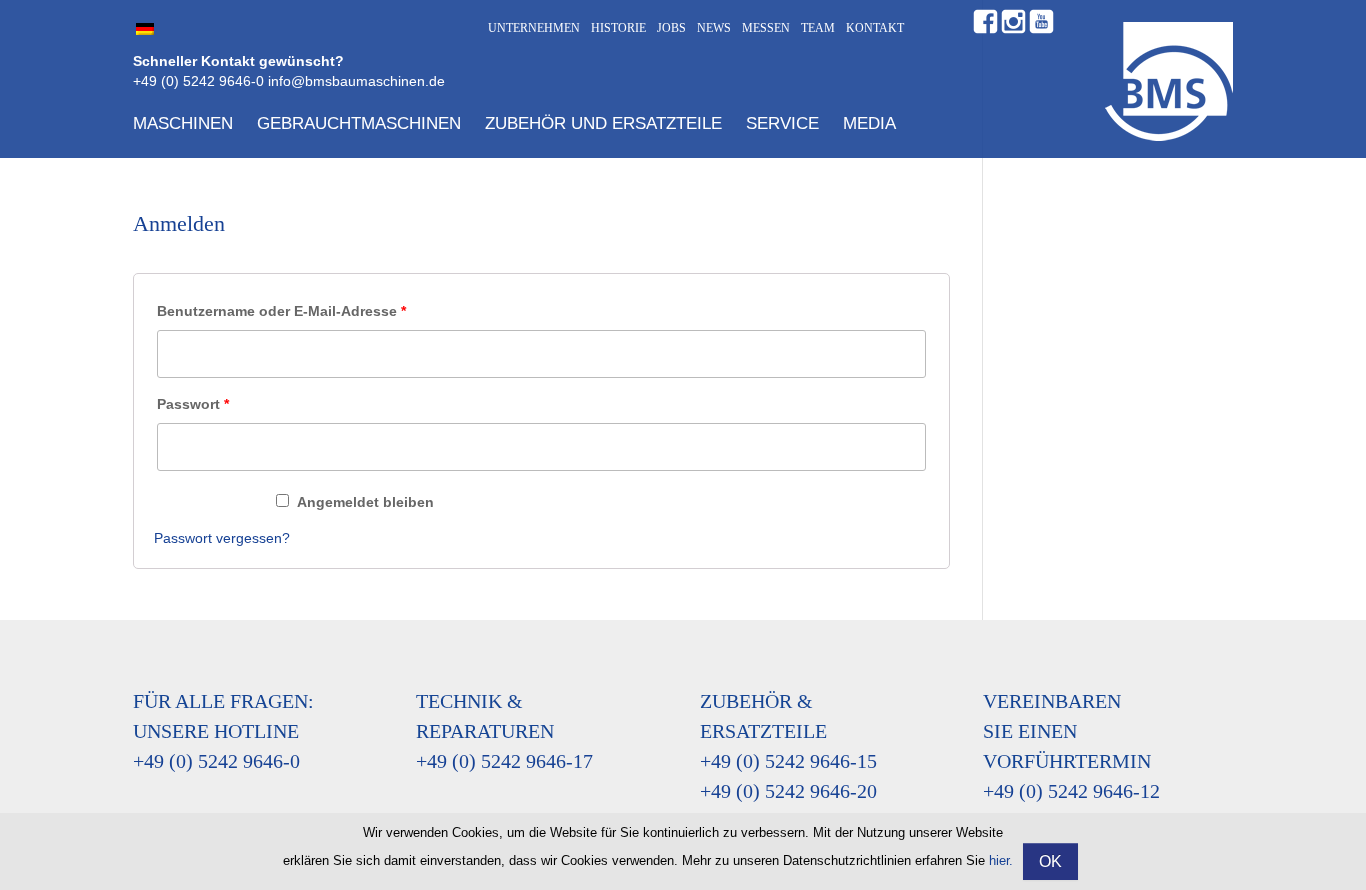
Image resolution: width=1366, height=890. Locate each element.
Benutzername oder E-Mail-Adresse (281, 311)
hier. (1001, 860)
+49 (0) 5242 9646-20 (788, 791)
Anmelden (209, 501)
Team (818, 28)
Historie (618, 28)
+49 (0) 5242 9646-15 (788, 761)
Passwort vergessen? (222, 538)
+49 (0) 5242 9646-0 (198, 81)
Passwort (193, 404)
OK (1050, 861)
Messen (766, 28)
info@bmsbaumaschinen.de (356, 81)
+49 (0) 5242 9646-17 (504, 761)
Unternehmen (534, 28)
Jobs (671, 28)
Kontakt (875, 28)
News (714, 28)
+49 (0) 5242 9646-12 (1071, 791)
